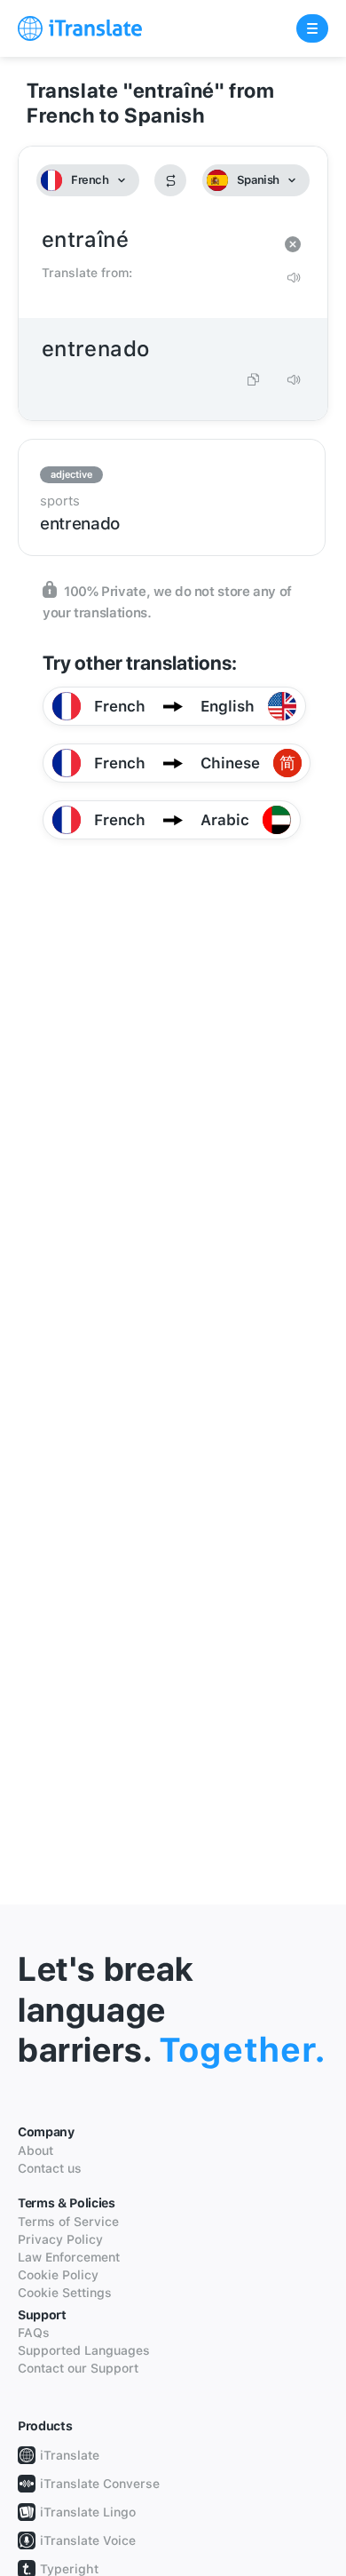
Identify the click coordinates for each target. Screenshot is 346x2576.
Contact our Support (78, 2368)
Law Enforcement (69, 2257)
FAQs (34, 2333)
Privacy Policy (60, 2239)
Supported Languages (84, 2350)
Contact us (50, 2168)
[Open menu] (312, 28)
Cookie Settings (65, 2293)
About (35, 2151)
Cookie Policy (58, 2275)
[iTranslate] (80, 28)
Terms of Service (68, 2222)
